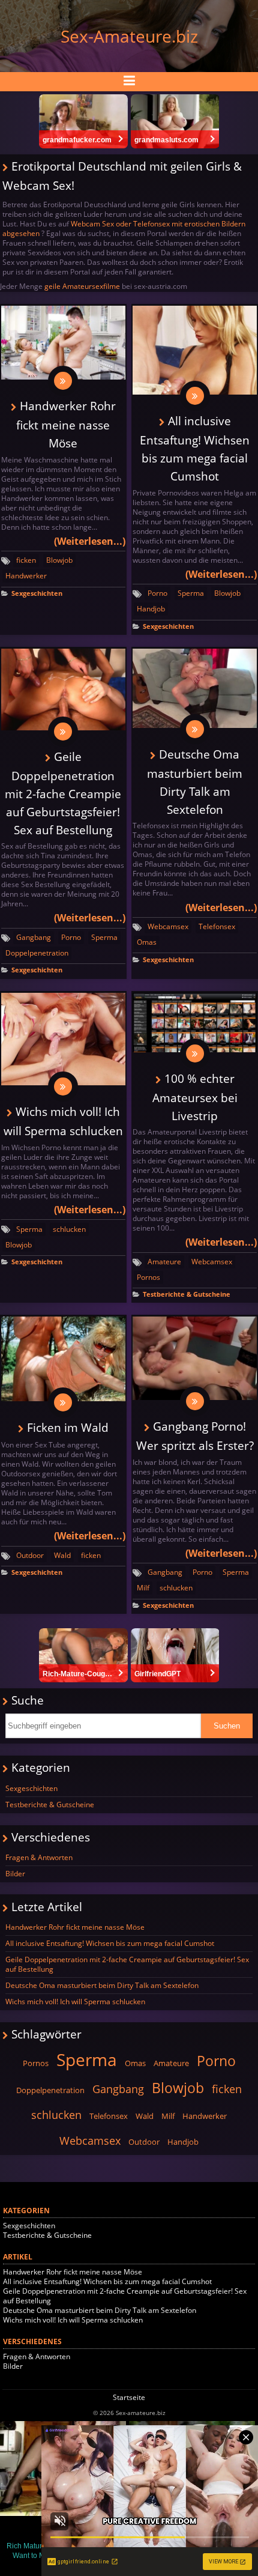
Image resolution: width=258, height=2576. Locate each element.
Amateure (164, 1262)
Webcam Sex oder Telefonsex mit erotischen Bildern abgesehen (124, 229)
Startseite (129, 2397)
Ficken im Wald (68, 1427)
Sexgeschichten (37, 593)
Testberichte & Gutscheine (187, 1294)
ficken (26, 560)
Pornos (148, 1277)
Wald (62, 1555)
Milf (143, 1588)
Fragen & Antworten (39, 1857)
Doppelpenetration (37, 953)
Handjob (151, 609)
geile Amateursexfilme (82, 286)
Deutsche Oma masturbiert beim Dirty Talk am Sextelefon (102, 1985)
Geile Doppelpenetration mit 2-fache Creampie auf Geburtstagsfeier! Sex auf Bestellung (63, 793)
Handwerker (26, 576)
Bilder (15, 1874)
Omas (147, 942)
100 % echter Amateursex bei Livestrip (195, 1097)
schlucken (69, 1229)
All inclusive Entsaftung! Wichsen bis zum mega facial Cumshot (110, 1943)
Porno (157, 593)
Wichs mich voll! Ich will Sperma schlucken (75, 2002)
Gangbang (34, 937)
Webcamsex (168, 926)
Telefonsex (217, 926)
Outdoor (30, 1555)
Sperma (191, 593)
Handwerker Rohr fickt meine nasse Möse (66, 424)
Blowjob (59, 560)
